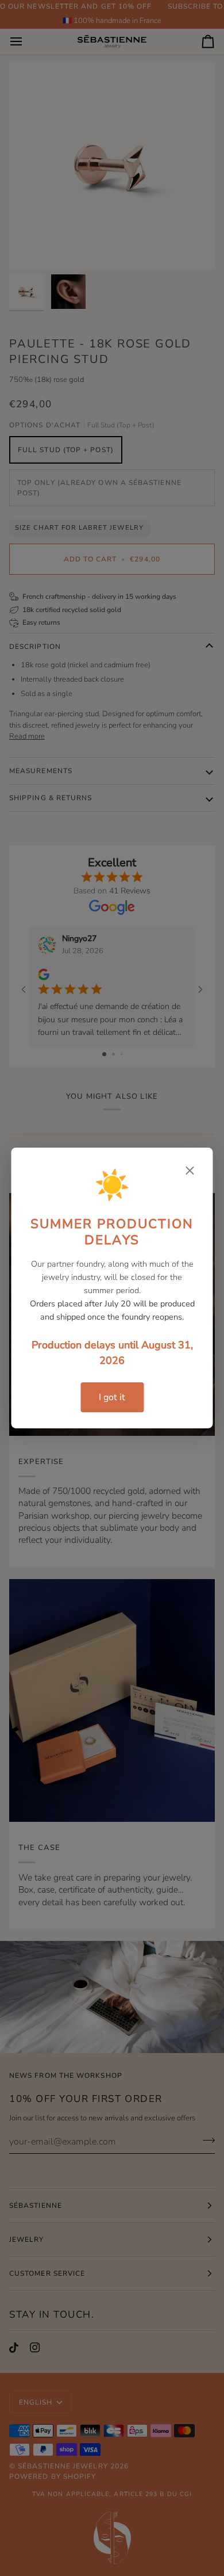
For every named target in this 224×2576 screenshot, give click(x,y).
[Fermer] (190, 1171)
